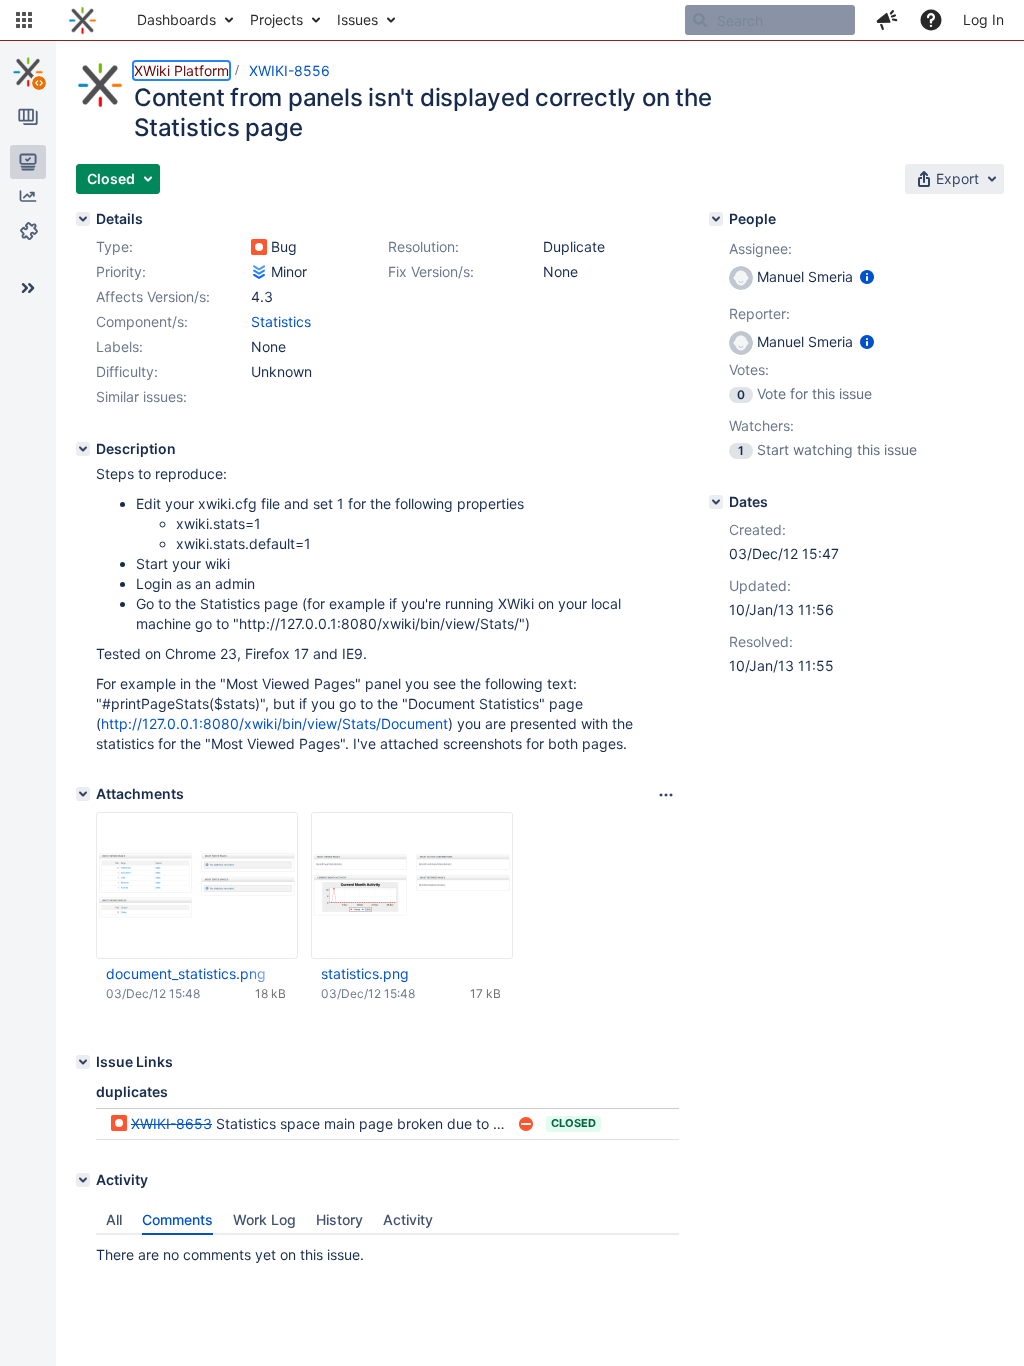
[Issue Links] (83, 1062)
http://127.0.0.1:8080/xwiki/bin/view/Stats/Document (274, 723)
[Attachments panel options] (666, 795)
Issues (357, 19)
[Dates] (716, 502)
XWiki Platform (181, 70)
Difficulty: (127, 371)
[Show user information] (867, 276)
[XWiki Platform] (28, 72)
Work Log (264, 1219)
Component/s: (142, 321)
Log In (983, 19)
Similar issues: (141, 396)
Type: (114, 246)
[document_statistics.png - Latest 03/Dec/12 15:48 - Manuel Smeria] (197, 885)
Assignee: (760, 248)
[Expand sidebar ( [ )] (28, 288)
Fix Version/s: (431, 271)
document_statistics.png (186, 973)
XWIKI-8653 (171, 1123)
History (339, 1219)
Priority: (121, 271)
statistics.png (365, 973)
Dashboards (176, 19)
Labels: (119, 346)
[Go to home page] (82, 20)
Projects (276, 19)
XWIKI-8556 (289, 70)
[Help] (931, 20)
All (114, 1219)
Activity (408, 1219)
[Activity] (83, 1180)
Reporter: (759, 313)
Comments (177, 1219)
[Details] (83, 219)
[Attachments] (83, 794)
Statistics (281, 321)
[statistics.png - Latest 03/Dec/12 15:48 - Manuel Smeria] (412, 886)
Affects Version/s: (153, 296)
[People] (716, 219)
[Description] (83, 449)
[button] (24, 20)
